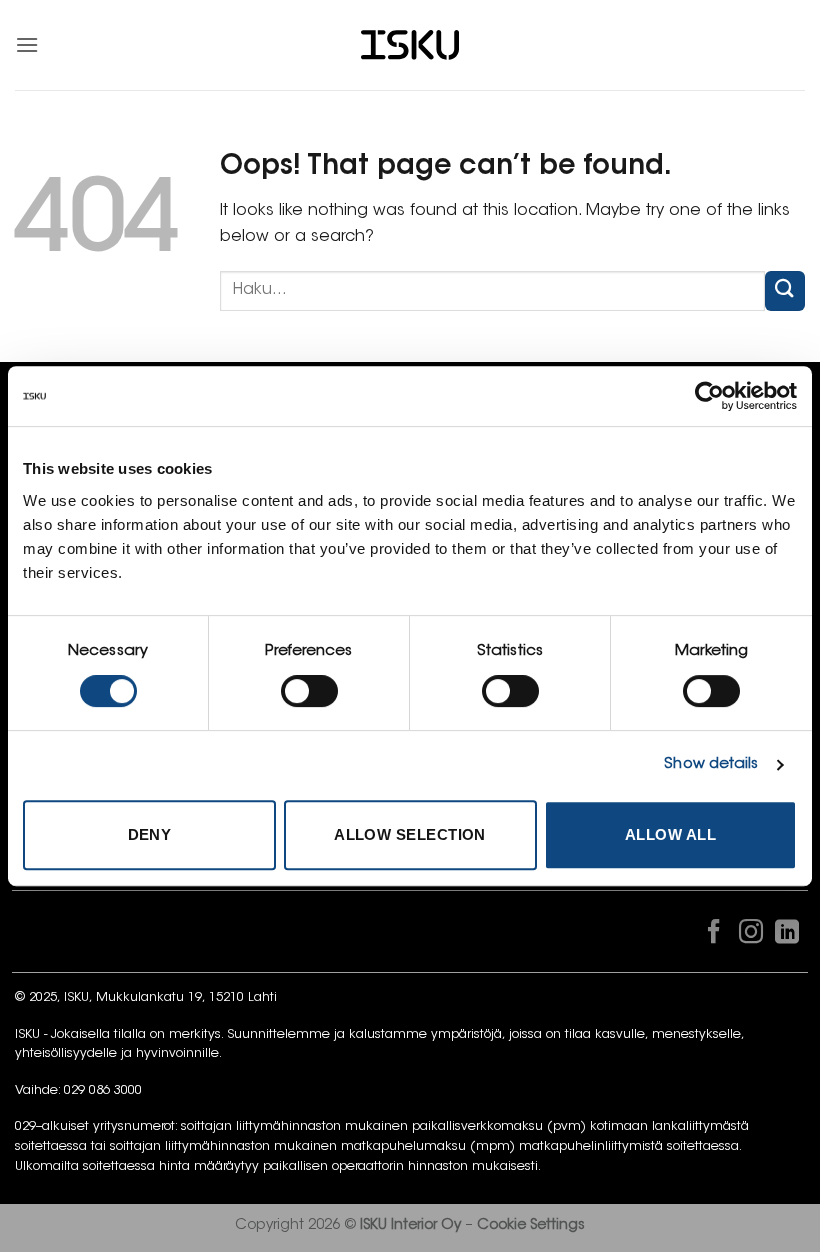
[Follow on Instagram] (750, 936)
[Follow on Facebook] (714, 936)
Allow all (670, 834)
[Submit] (785, 290)
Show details (711, 764)
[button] (27, 44)
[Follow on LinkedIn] (787, 936)
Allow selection (410, 834)
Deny (150, 834)
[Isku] (410, 45)
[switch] (309, 691)
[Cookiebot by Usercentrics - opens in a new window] (709, 396)
